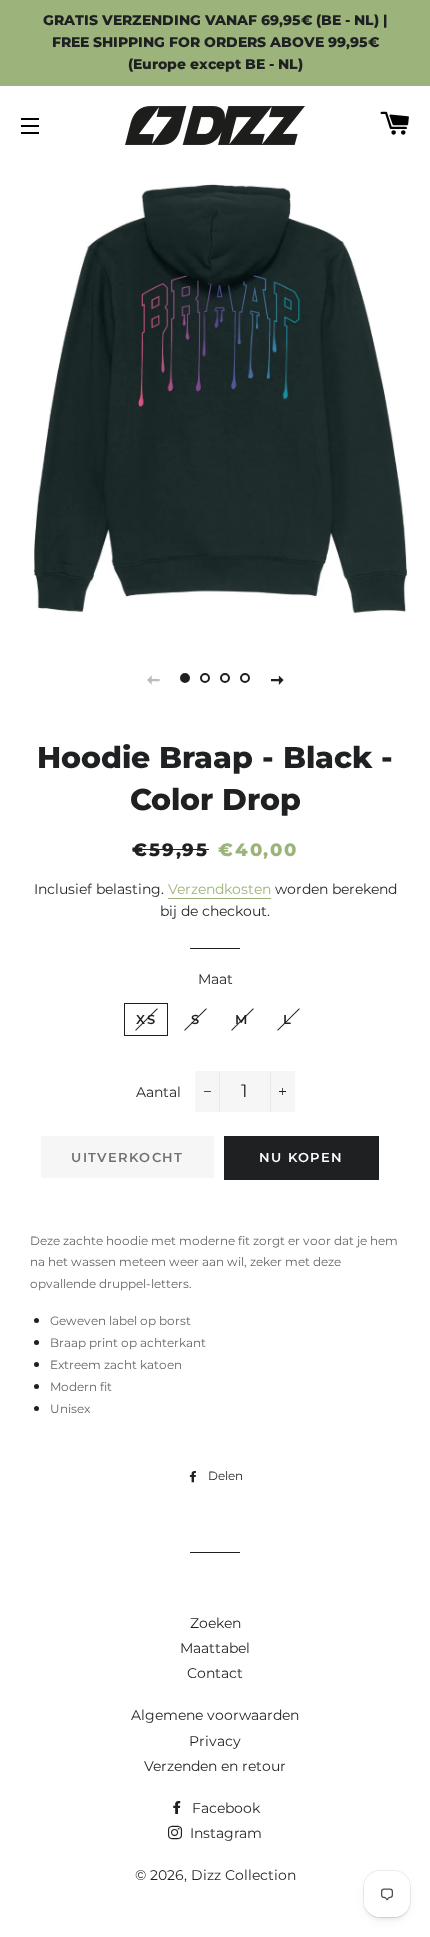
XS (146, 1019)
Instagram (224, 1833)
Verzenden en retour (215, 1766)
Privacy (215, 1741)
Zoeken (215, 1623)
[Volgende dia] (277, 679)
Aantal (158, 1092)
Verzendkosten (219, 889)
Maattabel (215, 1648)
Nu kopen (301, 1157)
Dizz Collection (243, 1875)
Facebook (224, 1808)
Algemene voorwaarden (215, 1715)
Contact (215, 1673)
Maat (215, 979)
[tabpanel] (215, 396)
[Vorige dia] (153, 679)
